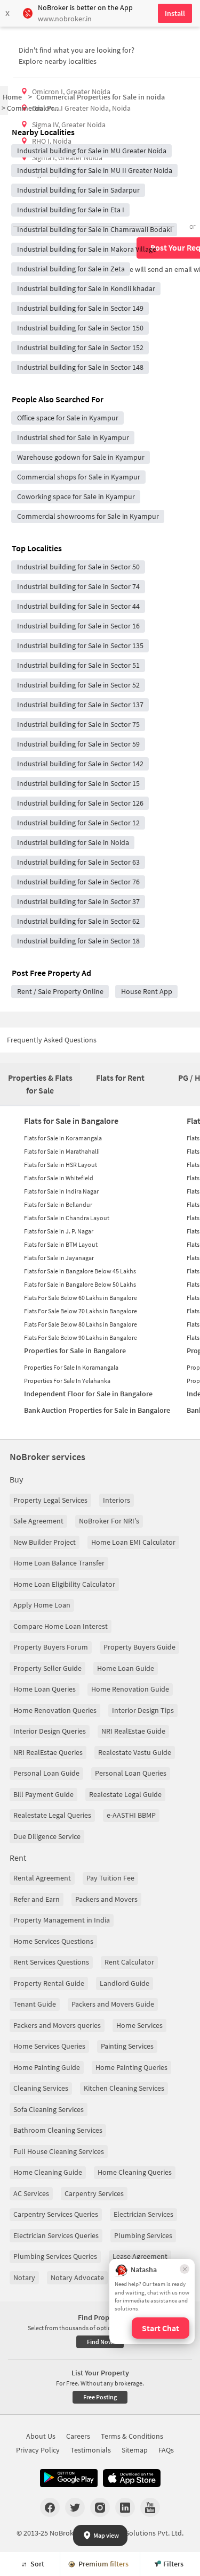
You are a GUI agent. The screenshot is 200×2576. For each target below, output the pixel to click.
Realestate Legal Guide (125, 1794)
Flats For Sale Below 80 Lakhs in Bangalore (81, 1324)
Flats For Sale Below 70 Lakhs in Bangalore (81, 1311)
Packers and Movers (106, 1899)
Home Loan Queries (45, 1689)
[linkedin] (125, 2507)
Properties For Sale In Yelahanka (67, 1381)
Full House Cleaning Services (59, 2151)
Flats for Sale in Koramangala (63, 1138)
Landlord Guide (125, 1983)
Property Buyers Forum (51, 1647)
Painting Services (127, 2046)
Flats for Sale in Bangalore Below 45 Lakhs (80, 1271)
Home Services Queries (49, 2046)
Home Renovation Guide (130, 1689)
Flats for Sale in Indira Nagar (61, 1191)
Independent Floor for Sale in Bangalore (88, 1394)
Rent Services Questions (51, 1962)
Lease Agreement (140, 2256)
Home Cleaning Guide (48, 2172)
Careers (78, 2436)
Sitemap (135, 2450)
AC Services (31, 2193)
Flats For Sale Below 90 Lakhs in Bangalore (81, 1337)
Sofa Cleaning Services (49, 2109)
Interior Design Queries (50, 1731)
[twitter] (75, 2507)
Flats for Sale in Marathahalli (62, 1151)
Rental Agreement (42, 1878)
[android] (69, 2478)
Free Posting (100, 2397)
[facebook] (50, 2507)
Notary (24, 2277)
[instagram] (100, 2507)
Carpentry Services (94, 2193)
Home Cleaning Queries (135, 2172)
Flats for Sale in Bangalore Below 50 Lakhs (80, 1284)
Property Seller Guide (47, 1668)
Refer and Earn (37, 1899)
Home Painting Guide (47, 2067)
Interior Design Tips (143, 1710)
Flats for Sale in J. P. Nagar (59, 1231)
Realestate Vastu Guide (135, 1752)
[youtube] (150, 2507)
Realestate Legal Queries (52, 1815)
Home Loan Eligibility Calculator (64, 1584)
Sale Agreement (38, 1521)
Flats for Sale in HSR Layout (61, 1165)
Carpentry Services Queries (56, 2214)
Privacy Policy (38, 2450)
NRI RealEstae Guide (133, 1731)
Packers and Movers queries (57, 2025)
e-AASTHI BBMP (131, 1815)
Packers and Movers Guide (113, 2004)
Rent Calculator (129, 1962)
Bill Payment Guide (43, 1794)
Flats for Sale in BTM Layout (61, 1244)
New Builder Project (45, 1542)
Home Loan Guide (126, 1668)
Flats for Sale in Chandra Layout (67, 1218)
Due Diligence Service (47, 1836)
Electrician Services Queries (56, 2235)
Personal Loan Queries (131, 1773)
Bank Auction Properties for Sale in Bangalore (97, 1410)
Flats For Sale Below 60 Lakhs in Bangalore (81, 1298)
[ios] (132, 2478)
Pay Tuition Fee (110, 1878)
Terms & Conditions (132, 2436)
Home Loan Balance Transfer (59, 1563)
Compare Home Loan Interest (61, 1626)
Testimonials (91, 2450)
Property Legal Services (50, 1500)
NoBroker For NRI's (109, 1521)
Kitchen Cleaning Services (124, 2088)
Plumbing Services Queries (55, 2256)
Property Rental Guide (49, 1983)
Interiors (117, 1500)
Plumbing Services (143, 2235)
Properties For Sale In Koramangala (71, 1367)
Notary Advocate (77, 2277)
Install (175, 13)
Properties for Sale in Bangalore (75, 1351)
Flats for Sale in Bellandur (58, 1204)
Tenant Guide (35, 2004)
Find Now (100, 2342)
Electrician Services (143, 2214)
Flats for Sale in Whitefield (59, 1178)
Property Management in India (62, 1920)
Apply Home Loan (42, 1605)
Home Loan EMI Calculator (133, 1542)
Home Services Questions (53, 1941)
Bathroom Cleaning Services (58, 2130)
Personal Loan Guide (46, 1773)
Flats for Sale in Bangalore (71, 1121)
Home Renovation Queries (55, 1710)
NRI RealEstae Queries (48, 1752)
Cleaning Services (41, 2088)
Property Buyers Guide (139, 1647)
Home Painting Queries (131, 2067)
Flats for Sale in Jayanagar (59, 1258)
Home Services (139, 2025)
